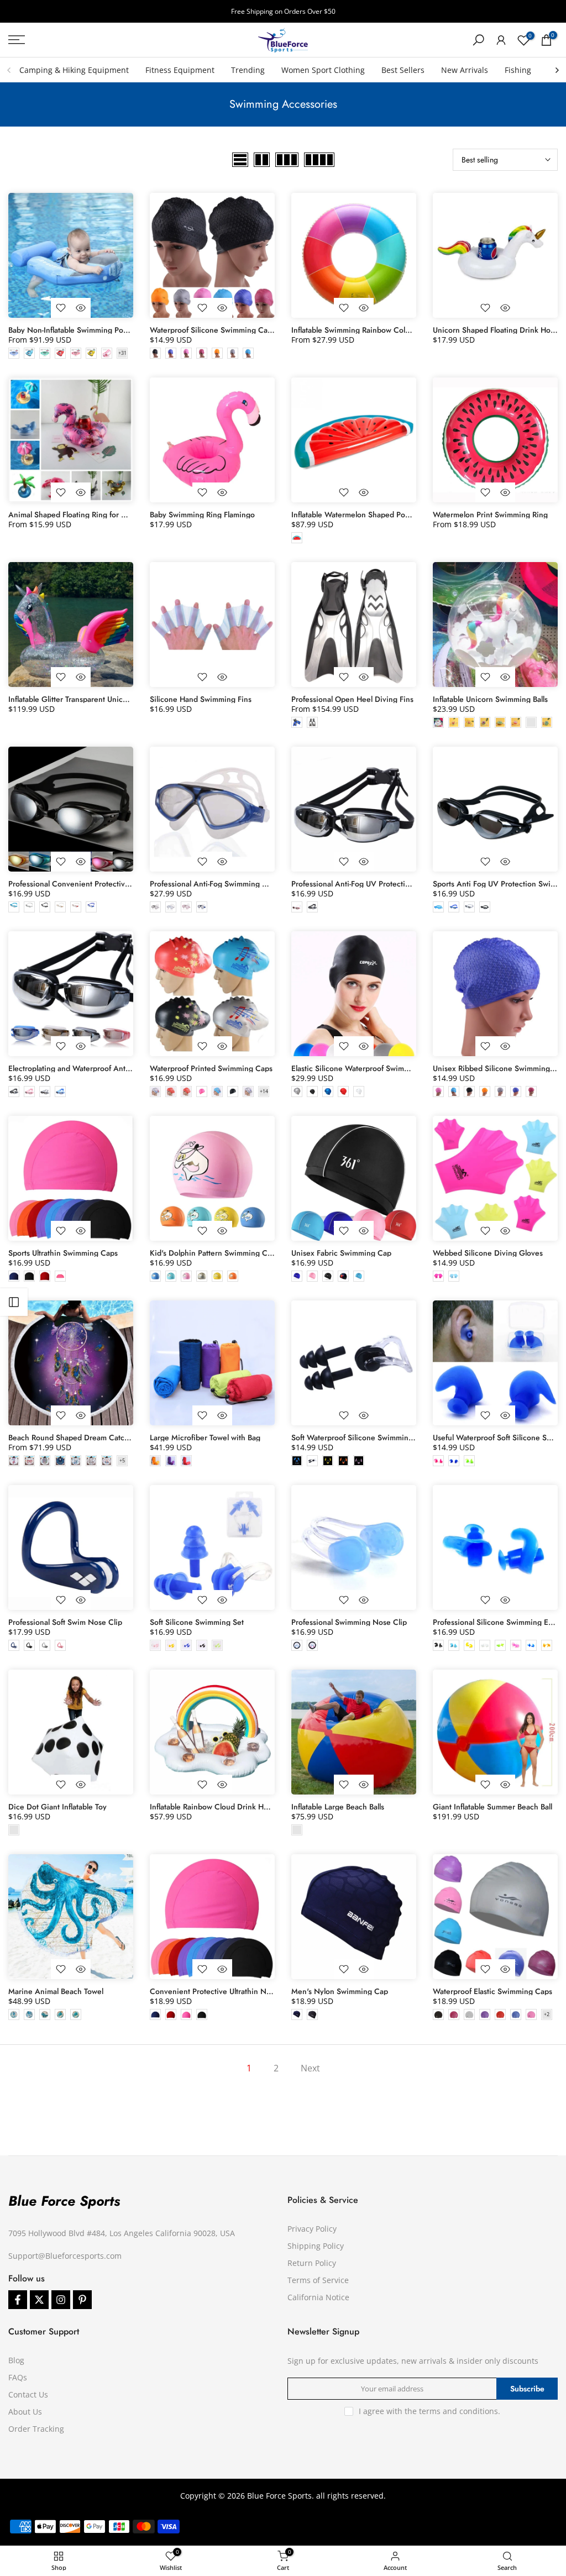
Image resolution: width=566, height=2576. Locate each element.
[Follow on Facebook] (18, 2300)
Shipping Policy (316, 2246)
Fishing (518, 70)
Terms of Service (318, 2280)
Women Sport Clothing (323, 70)
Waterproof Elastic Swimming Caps (492, 1991)
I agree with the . (429, 2411)
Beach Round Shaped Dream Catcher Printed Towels (98, 1437)
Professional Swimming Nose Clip (349, 1622)
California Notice (318, 2297)
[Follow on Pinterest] (82, 2300)
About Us (25, 2412)
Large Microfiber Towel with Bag (205, 1437)
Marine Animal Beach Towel (56, 1991)
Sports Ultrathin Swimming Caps (63, 1253)
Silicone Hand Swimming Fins (201, 699)
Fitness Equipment (180, 70)
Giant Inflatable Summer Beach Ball (492, 1807)
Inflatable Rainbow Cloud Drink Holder (216, 1807)
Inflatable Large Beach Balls (338, 1807)
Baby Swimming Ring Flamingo (202, 515)
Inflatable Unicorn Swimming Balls (490, 699)
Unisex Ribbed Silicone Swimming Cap (499, 1068)
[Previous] (9, 70)
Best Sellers (403, 70)
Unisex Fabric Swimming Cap (341, 1253)
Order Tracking (36, 2429)
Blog (16, 2360)
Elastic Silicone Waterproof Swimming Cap (364, 1068)
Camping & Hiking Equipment (74, 70)
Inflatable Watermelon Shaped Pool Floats (362, 515)
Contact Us (28, 2394)
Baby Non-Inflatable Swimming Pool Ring (78, 330)
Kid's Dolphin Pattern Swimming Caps (214, 1253)
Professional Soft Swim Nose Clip (65, 1622)
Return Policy (312, 2263)
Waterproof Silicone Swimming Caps (213, 330)
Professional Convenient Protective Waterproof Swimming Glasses (122, 884)
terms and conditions (458, 2411)
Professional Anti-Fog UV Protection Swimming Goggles (387, 884)
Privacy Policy (312, 2229)
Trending (248, 70)
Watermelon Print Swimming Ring (490, 515)
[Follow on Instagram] (61, 2300)
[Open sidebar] (14, 1302)
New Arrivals (465, 70)
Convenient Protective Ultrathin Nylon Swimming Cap (242, 1991)
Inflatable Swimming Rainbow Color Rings (362, 330)
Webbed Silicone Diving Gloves (488, 1253)
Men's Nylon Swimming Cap (340, 1991)
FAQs (18, 2377)
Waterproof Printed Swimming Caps (211, 1068)
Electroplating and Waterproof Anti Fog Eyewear (91, 1068)
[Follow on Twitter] (39, 2300)
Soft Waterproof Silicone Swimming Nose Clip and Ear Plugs (395, 1437)
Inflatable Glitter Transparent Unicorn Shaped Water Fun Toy (111, 699)
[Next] (557, 70)
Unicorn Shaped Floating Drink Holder (498, 330)
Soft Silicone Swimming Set (197, 1622)
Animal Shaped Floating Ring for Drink (74, 515)
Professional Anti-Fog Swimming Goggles (220, 884)
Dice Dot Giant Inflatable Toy (57, 1807)
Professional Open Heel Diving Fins (352, 699)
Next (310, 2068)
